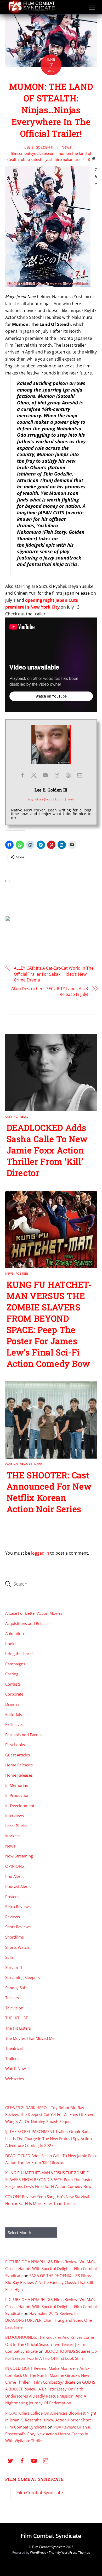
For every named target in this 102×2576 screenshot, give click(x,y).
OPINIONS (15, 1866)
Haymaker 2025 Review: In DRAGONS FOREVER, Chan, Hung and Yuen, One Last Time (49, 2320)
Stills (9, 1957)
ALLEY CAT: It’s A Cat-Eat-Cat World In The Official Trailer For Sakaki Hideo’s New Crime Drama (54, 974)
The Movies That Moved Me (30, 2038)
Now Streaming (19, 1856)
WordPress (38, 2553)
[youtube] (34, 2460)
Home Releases (19, 1765)
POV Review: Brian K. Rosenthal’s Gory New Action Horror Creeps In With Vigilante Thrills (48, 2434)
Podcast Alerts (18, 1886)
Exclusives (14, 1724)
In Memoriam (17, 1785)
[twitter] (10, 2460)
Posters (22, 1273)
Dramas (26, 1464)
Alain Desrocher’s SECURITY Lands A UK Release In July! (50, 991)
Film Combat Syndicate (35, 2479)
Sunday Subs (17, 1988)
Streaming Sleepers (22, 1977)
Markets (12, 1836)
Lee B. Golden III (39, 147)
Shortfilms (15, 1937)
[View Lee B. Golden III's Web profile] (68, 775)
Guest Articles (18, 1755)
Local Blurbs (16, 1826)
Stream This (16, 1967)
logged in (40, 1553)
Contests (13, 1684)
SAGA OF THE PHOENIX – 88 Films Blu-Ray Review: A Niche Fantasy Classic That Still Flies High (49, 2282)
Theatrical (14, 2048)
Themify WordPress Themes (69, 2553)
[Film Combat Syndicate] (31, 12)
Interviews (15, 1815)
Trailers (12, 2058)
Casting (12, 1117)
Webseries (15, 2079)
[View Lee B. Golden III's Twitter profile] (34, 775)
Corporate (14, 1694)
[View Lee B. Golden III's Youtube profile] (45, 775)
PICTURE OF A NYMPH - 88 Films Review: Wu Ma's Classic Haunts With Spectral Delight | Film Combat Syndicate (51, 2269)
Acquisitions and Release (27, 1623)
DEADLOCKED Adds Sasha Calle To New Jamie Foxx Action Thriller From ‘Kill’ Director (47, 1150)
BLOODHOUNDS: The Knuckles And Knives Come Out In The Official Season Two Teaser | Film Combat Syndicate (50, 2344)
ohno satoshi (32, 159)
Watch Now (16, 2068)
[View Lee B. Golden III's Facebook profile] (22, 775)
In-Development (20, 1806)
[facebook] (22, 2460)
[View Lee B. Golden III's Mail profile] (80, 775)
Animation (15, 1633)
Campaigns (15, 1664)
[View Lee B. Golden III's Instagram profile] (57, 775)
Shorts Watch (17, 1947)
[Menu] (92, 7)
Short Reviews (18, 1927)
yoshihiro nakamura (63, 159)
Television (14, 2008)
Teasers (12, 1998)
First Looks (15, 1745)
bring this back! (19, 1654)
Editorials (14, 1714)
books (11, 1644)
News (66, 147)
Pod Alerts (14, 1876)
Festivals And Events (23, 1735)
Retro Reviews (18, 1907)
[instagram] (46, 2460)
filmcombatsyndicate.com (33, 153)
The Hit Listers (18, 2028)
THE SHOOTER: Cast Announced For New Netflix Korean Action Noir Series (49, 1492)
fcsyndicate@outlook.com (46, 799)
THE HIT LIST (16, 2018)
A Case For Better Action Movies (34, 1613)
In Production (17, 1795)
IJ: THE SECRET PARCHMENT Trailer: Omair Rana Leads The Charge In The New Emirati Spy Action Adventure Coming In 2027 (49, 2138)
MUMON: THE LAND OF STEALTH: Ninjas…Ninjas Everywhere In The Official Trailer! (51, 110)
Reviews (13, 1917)
